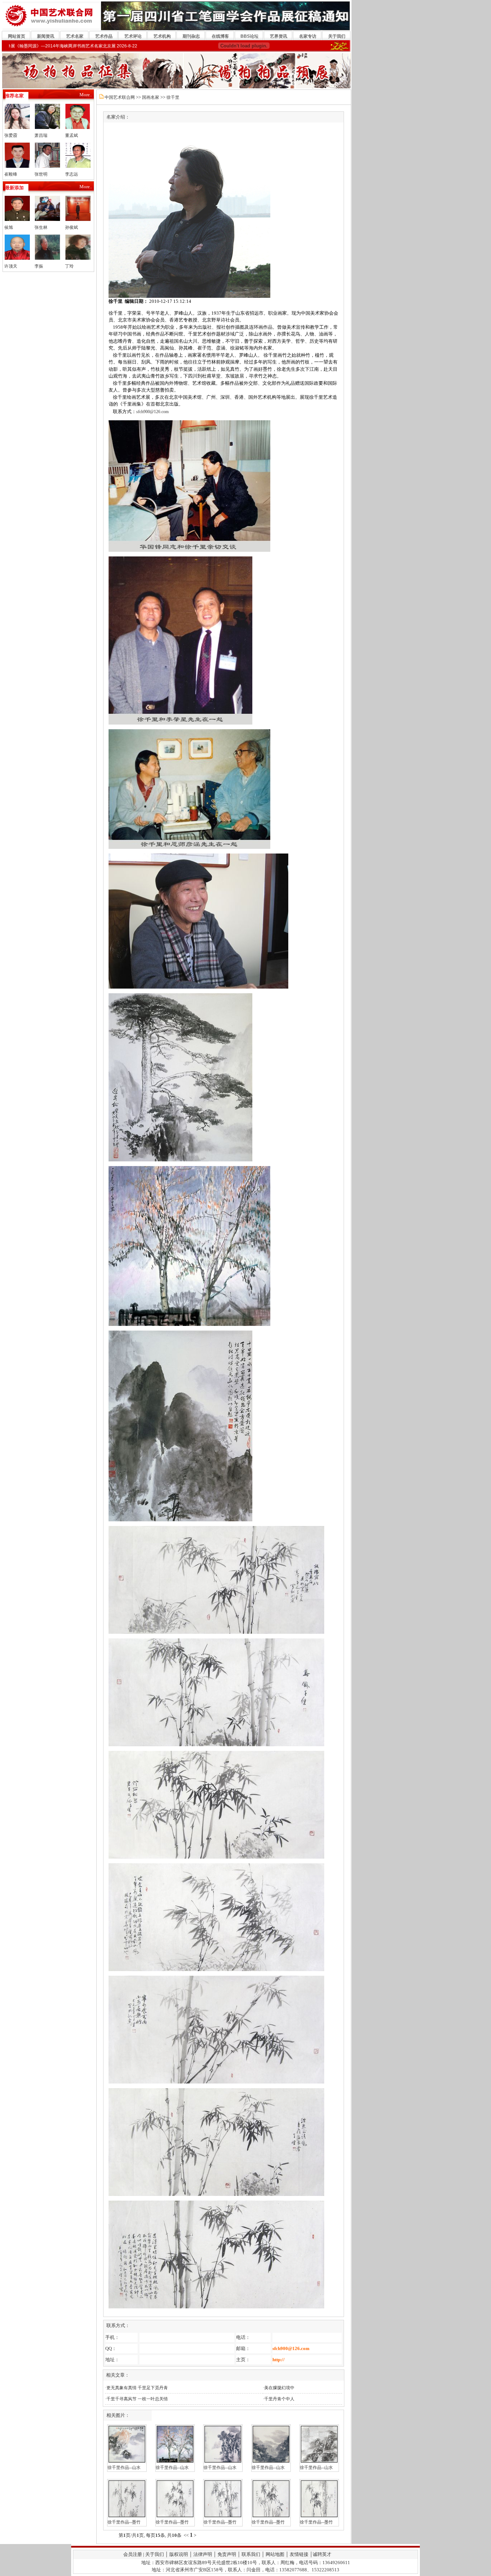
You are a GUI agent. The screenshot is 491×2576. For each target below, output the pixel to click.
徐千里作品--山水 (124, 2468)
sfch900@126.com (152, 412)
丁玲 (69, 266)
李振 (39, 266)
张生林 (41, 227)
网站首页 (17, 36)
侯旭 (9, 227)
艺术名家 (75, 36)
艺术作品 (104, 36)
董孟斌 (72, 135)
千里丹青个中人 (279, 2399)
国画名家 (151, 97)
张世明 (41, 174)
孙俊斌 (72, 227)
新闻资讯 (46, 36)
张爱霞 (11, 135)
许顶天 (11, 266)
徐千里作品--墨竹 (124, 2522)
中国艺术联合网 (120, 97)
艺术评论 (133, 36)
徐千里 (173, 97)
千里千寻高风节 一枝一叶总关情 (137, 2399)
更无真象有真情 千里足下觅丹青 (137, 2388)
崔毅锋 (11, 174)
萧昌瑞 (41, 135)
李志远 (72, 174)
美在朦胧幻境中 (279, 2388)
